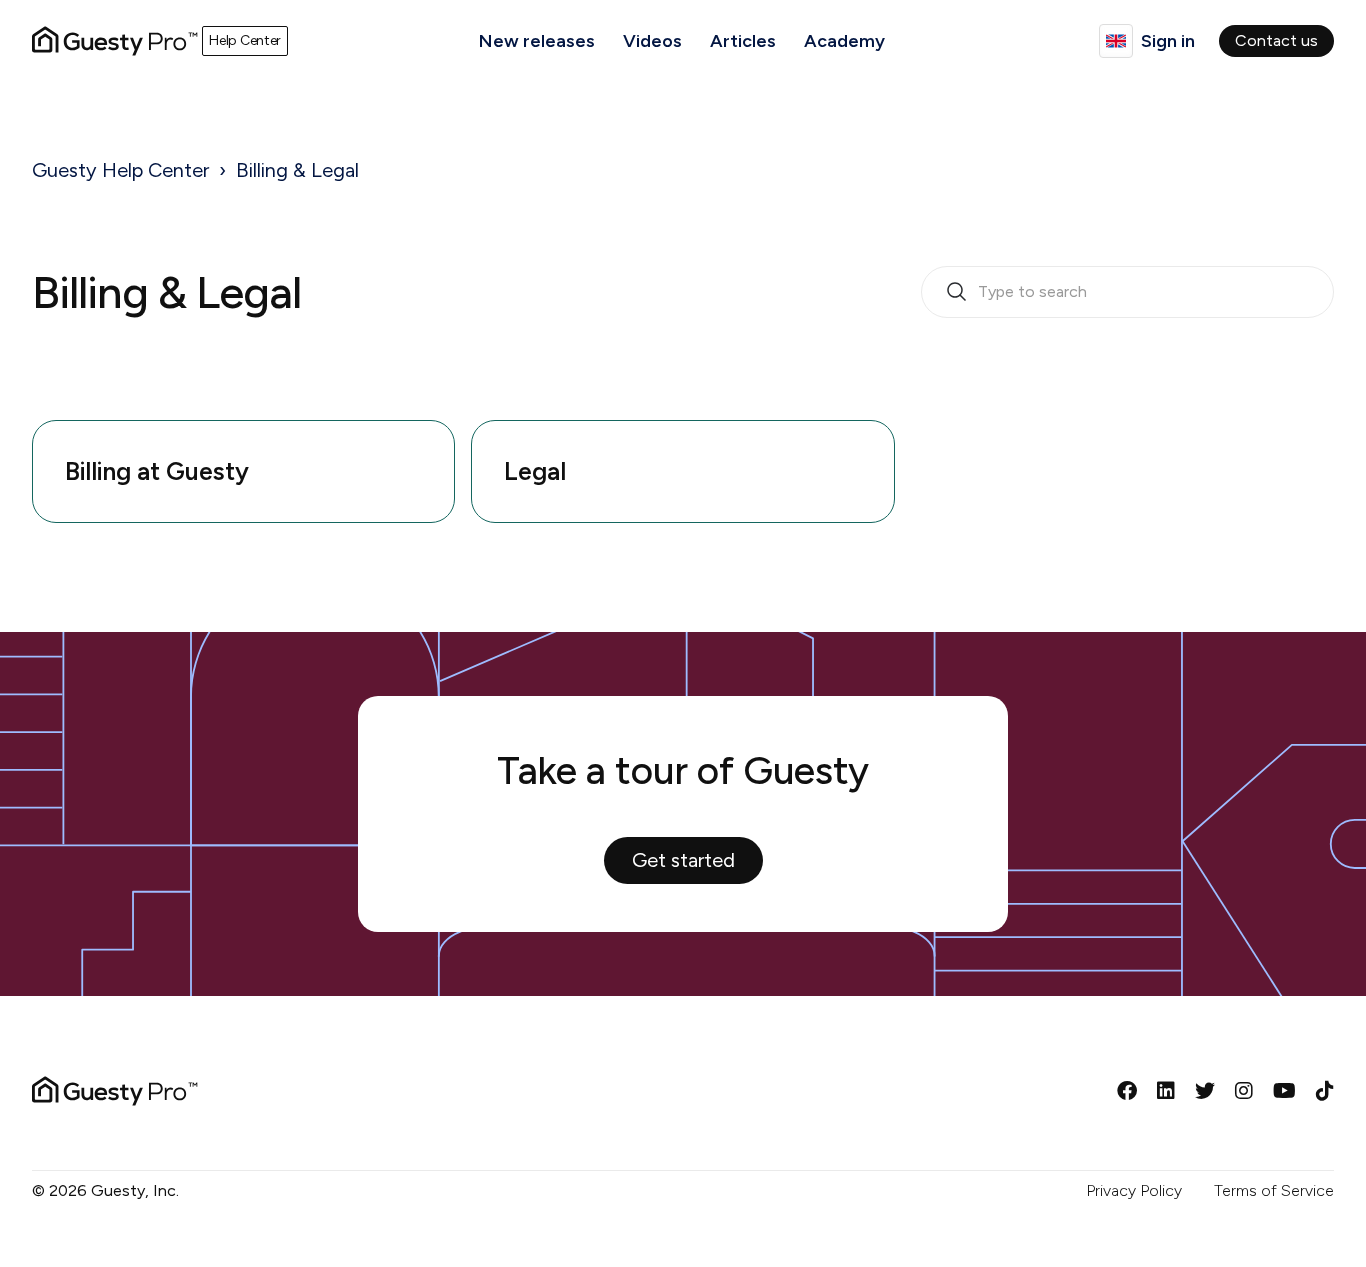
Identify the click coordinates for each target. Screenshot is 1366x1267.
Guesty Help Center (120, 170)
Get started (683, 860)
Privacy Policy (1134, 1190)
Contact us (1276, 40)
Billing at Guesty (157, 471)
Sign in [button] (1168, 41)
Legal (535, 471)
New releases (537, 41)
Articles (743, 41)
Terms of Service (1274, 1190)
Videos (652, 41)
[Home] (115, 41)
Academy (844, 41)
